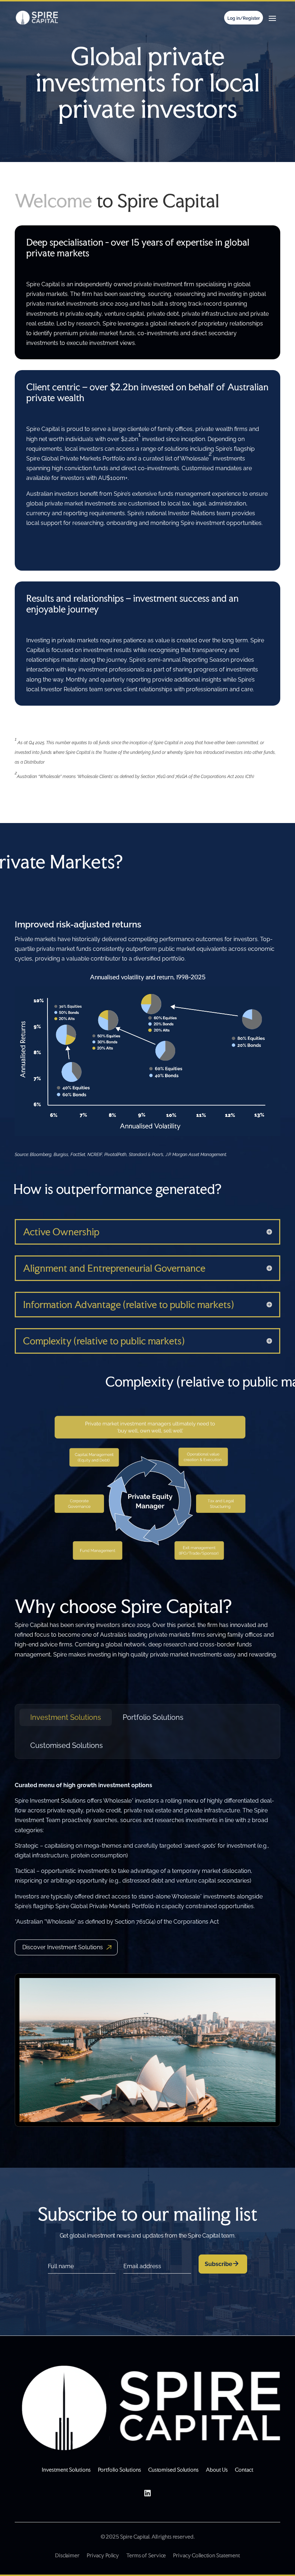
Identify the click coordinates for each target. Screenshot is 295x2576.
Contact (244, 2470)
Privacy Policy (103, 2555)
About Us (217, 2470)
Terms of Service (146, 2555)
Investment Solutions (66, 1717)
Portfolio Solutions (153, 1717)
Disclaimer (67, 2555)
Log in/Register (244, 18)
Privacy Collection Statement (206, 2555)
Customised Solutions (67, 1745)
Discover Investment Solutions (63, 1947)
